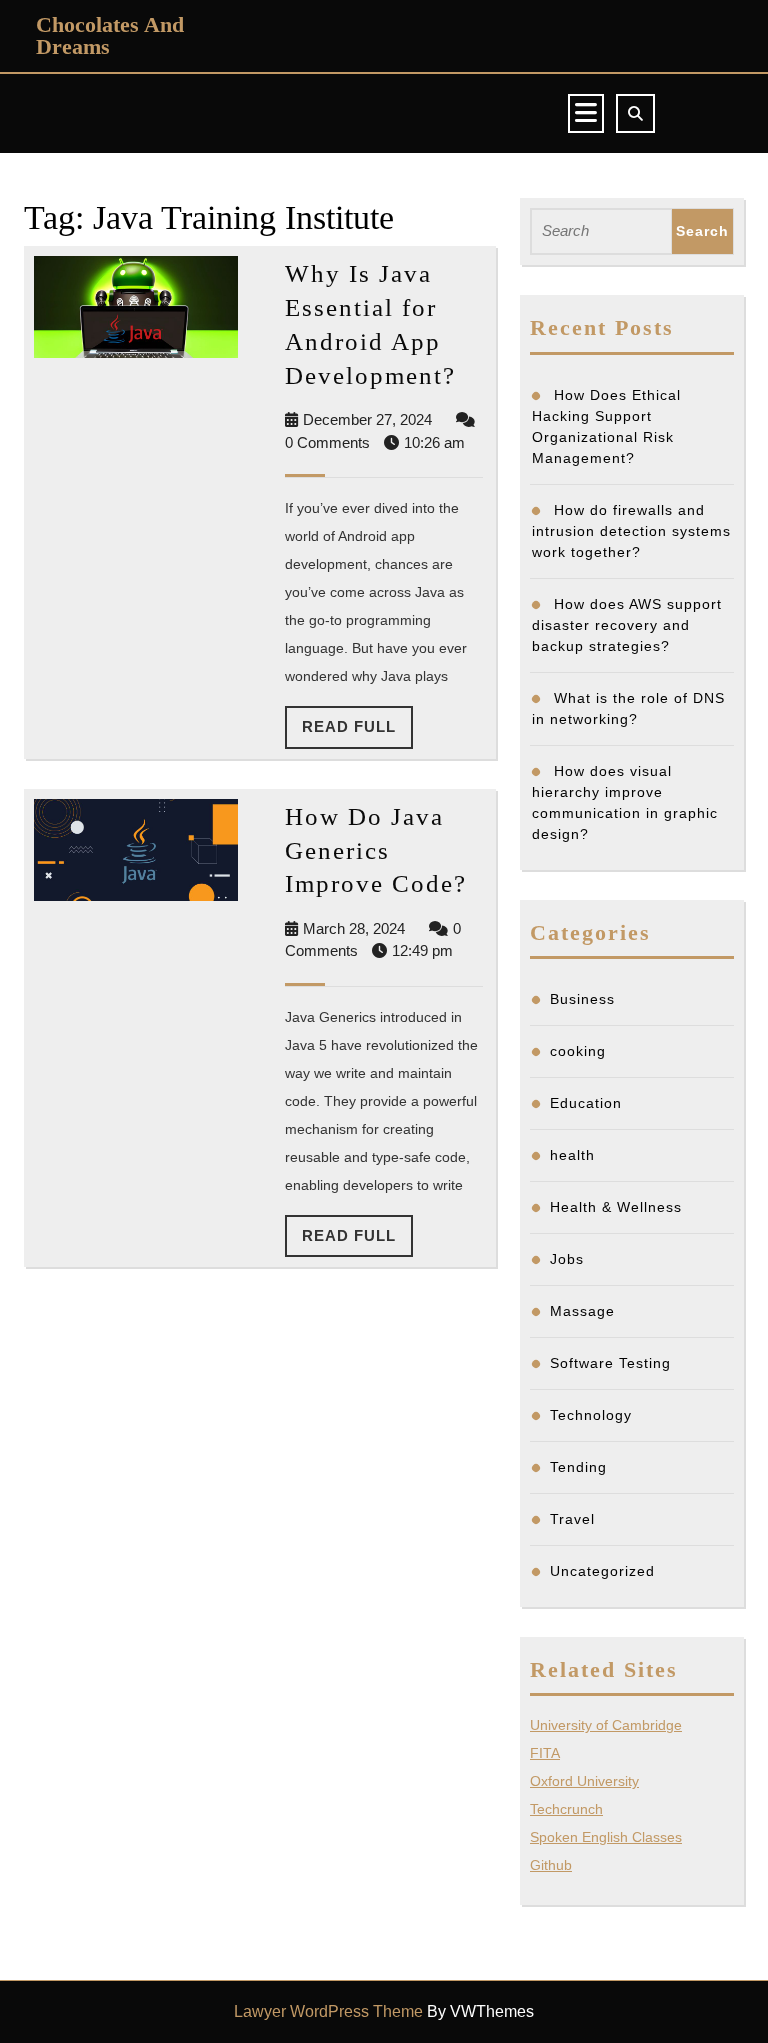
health (572, 1155)
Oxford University (584, 1781)
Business (582, 999)
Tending (578, 1467)
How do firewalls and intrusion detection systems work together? (631, 531)
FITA (545, 1753)
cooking (578, 1051)
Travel (572, 1519)
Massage (582, 1311)
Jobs (567, 1259)
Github (551, 1865)
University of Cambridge (606, 1725)
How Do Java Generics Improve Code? (376, 850)
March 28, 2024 (354, 928)
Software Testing (610, 1363)
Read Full (357, 733)
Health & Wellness (616, 1207)
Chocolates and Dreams (110, 35)
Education (586, 1103)
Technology (591, 1415)
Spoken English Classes (606, 1837)
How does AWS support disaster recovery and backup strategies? (627, 625)
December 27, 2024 (367, 419)
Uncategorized (602, 1571)
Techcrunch (566, 1809)
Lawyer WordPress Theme (328, 2011)
